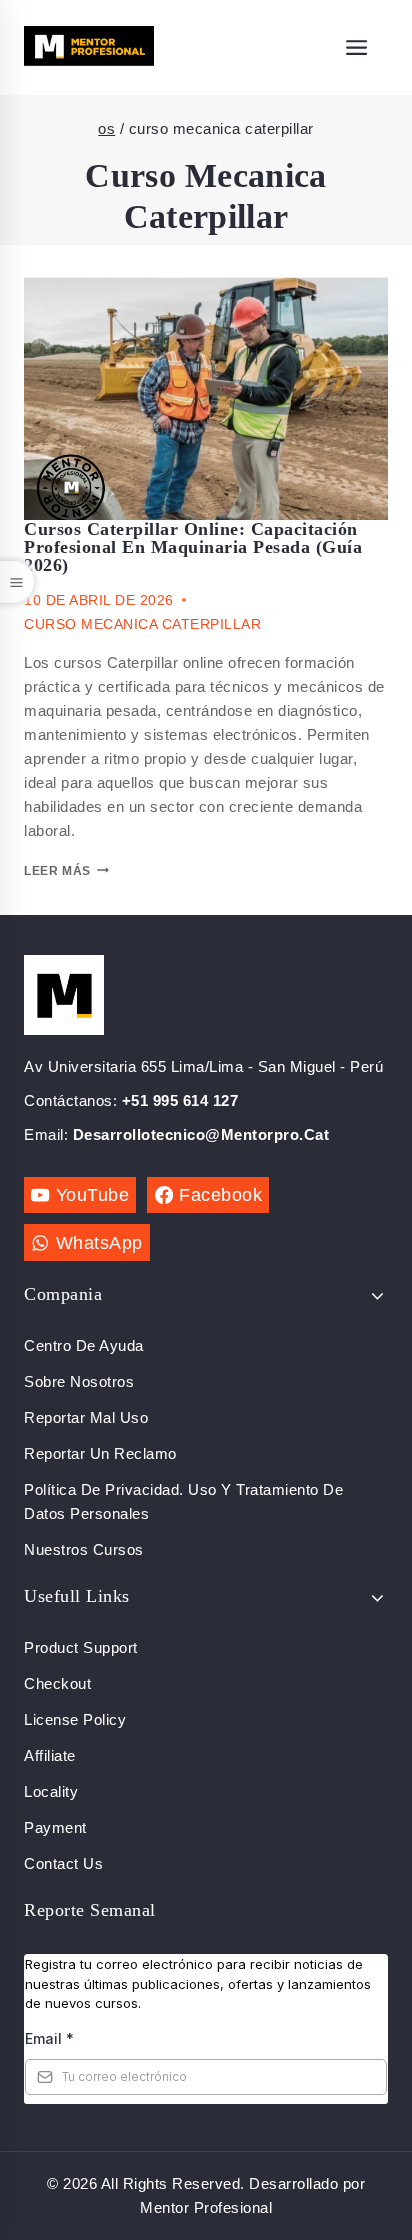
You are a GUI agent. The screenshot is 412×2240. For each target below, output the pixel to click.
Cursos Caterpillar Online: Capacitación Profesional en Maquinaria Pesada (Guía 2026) (193, 547)
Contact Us (63, 1863)
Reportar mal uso (86, 1417)
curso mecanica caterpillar (142, 624)
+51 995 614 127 (180, 1100)
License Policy (75, 1719)
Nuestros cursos (84, 1549)
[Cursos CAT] (89, 47)
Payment (55, 1827)
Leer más (57, 871)
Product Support (81, 1647)
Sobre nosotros (79, 1381)
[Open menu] (357, 47)
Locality (51, 1791)
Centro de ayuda (84, 1345)
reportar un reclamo (100, 1453)
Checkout (57, 1683)
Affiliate (50, 1755)
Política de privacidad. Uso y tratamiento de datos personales (183, 1501)
